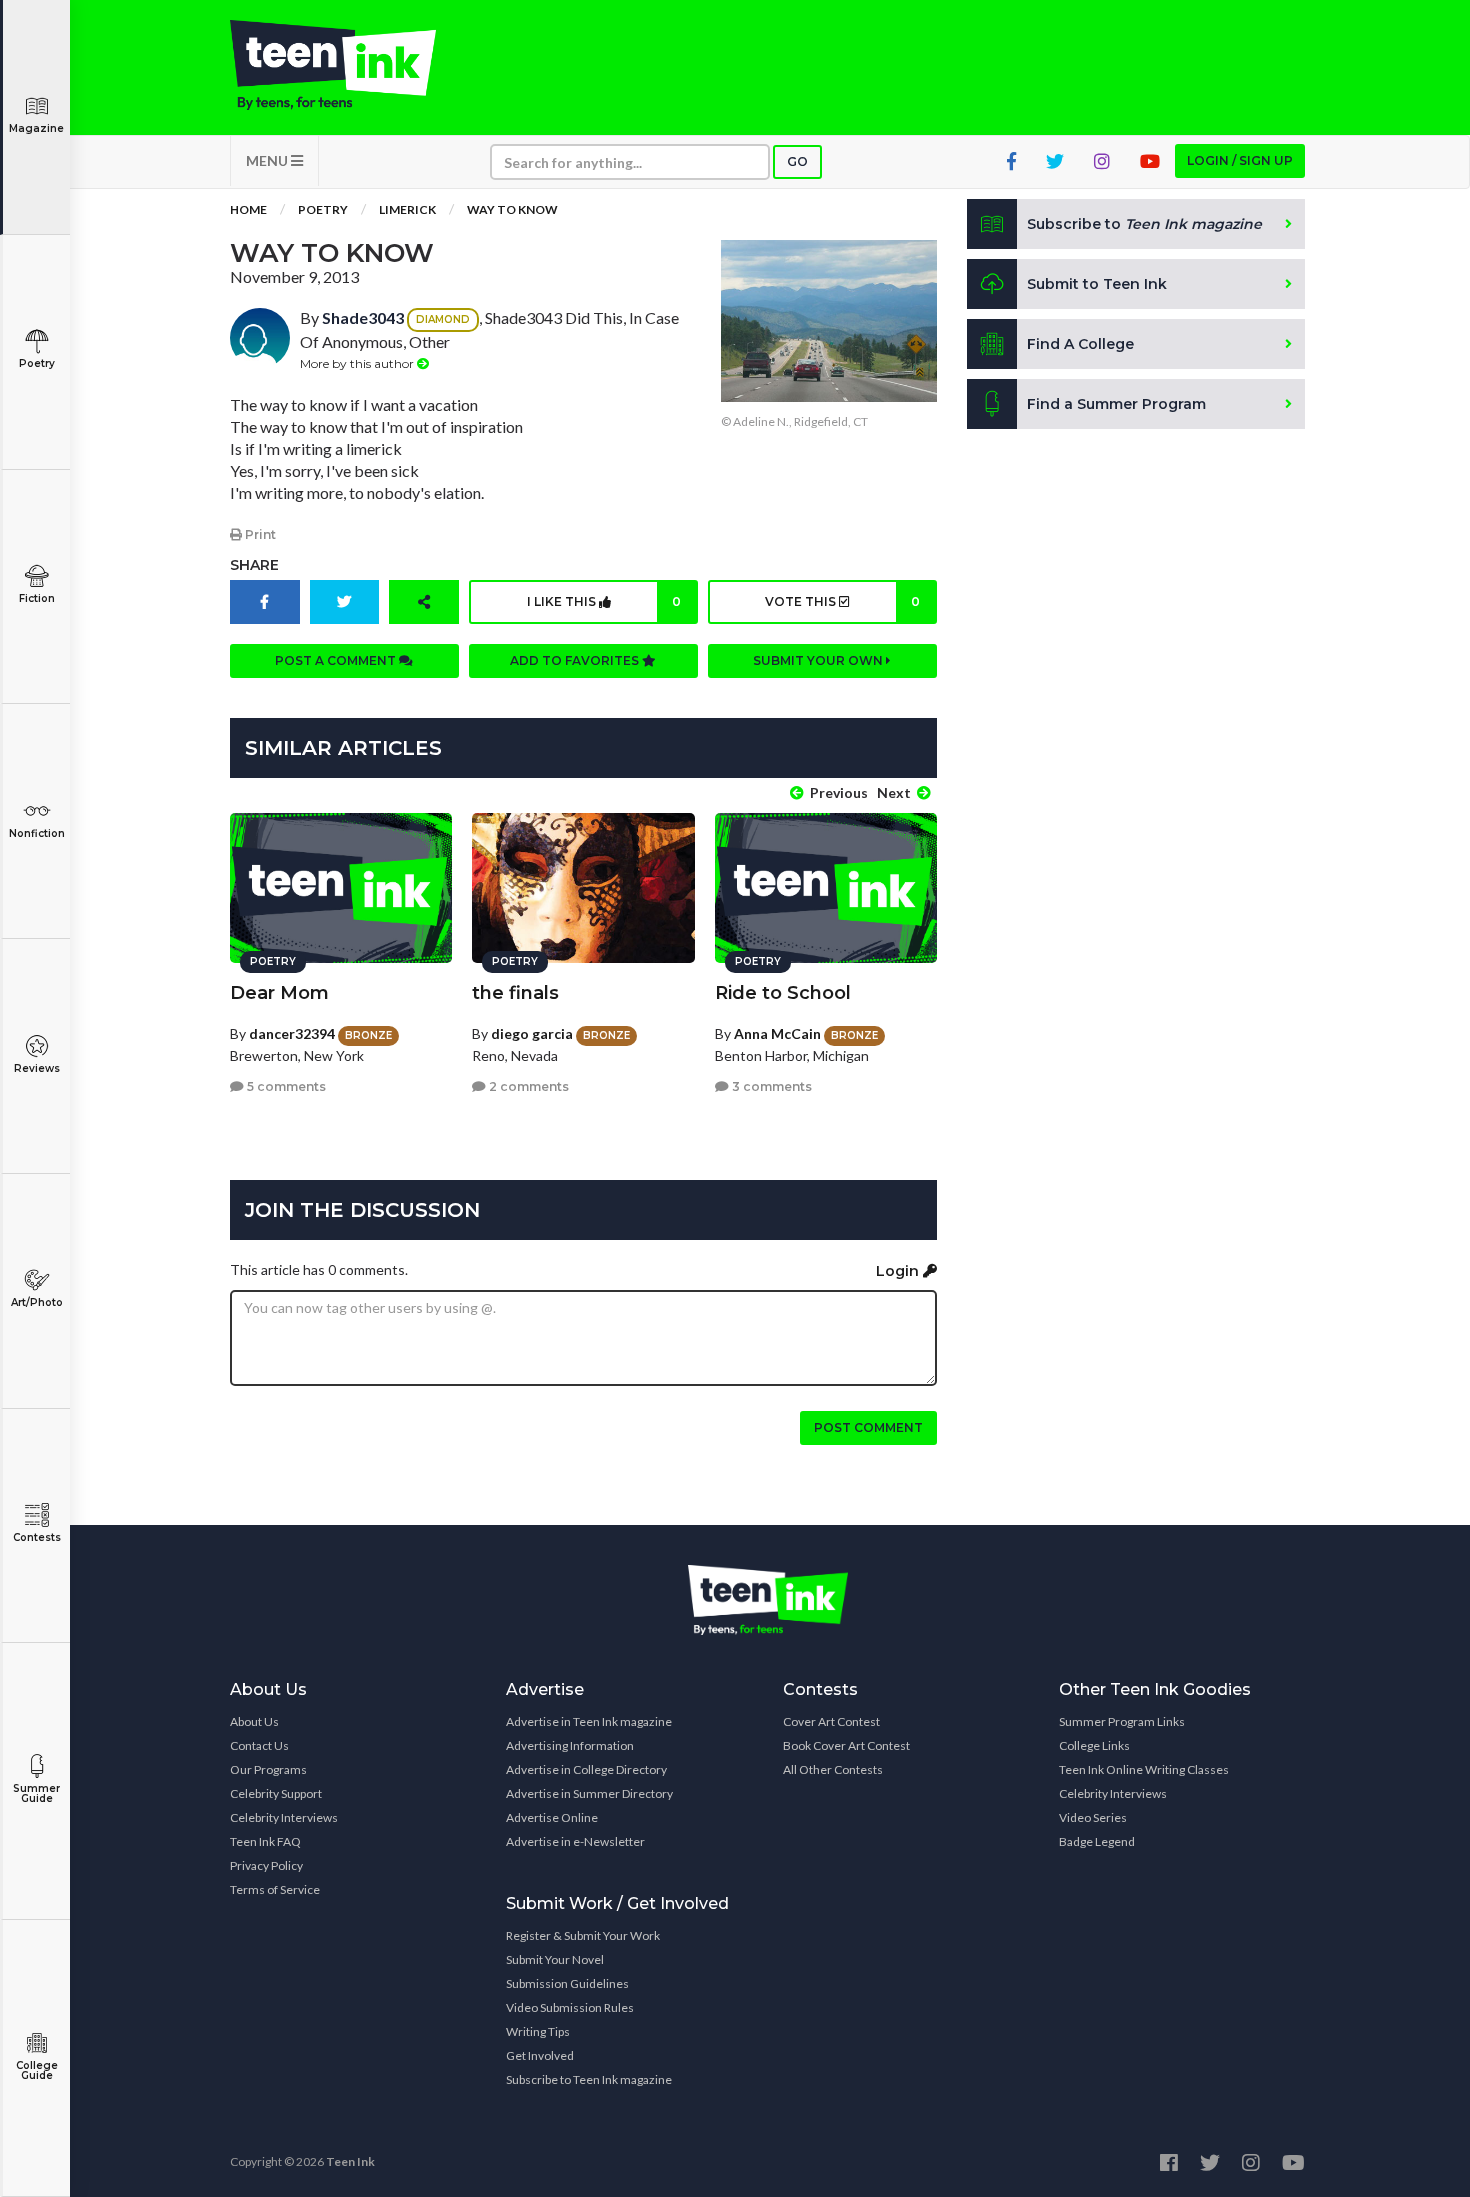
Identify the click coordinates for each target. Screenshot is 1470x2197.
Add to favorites (576, 660)
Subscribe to (1144, 224)
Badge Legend (1097, 1841)
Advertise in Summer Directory (589, 1793)
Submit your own (819, 660)
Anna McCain (777, 1033)
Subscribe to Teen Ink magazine (589, 2079)
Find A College (1080, 344)
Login (899, 1271)
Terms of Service (275, 1889)
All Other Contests (833, 1769)
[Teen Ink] (353, 65)
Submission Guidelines (567, 1983)
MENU (268, 160)
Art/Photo (37, 1302)
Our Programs (268, 1769)
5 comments (285, 1086)
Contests (37, 1537)
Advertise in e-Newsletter (575, 1841)
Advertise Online (552, 1817)
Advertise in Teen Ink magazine (589, 1721)
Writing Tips (538, 2031)
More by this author (358, 363)
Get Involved (540, 2055)
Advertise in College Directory (586, 1769)
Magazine (36, 128)
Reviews (37, 1068)
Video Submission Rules (570, 2007)
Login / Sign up (1240, 160)
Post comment (868, 1427)
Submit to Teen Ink (1097, 284)
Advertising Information (570, 1745)
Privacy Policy (266, 1865)
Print (259, 534)
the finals (515, 993)
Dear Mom (279, 993)
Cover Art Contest (831, 1721)
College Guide (37, 2070)
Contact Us (259, 1745)
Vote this (842, 601)
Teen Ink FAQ (265, 1841)
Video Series (1093, 1817)
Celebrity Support (276, 1793)
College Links (1094, 1745)
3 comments (770, 1086)
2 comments (527, 1086)
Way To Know (512, 209)
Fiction (37, 598)
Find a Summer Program (1116, 404)
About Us (254, 1721)
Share (254, 565)
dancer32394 (292, 1033)
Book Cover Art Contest (846, 1745)
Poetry (37, 363)
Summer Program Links (1122, 1721)
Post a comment (337, 660)
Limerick (407, 209)
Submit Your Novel (555, 1959)
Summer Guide (36, 1793)
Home (248, 209)
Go (797, 161)
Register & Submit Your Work (583, 1935)
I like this (604, 601)
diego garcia (532, 1033)
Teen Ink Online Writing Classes (1144, 1769)
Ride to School (783, 993)
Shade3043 (363, 317)
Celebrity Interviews (284, 1817)
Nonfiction (37, 833)
